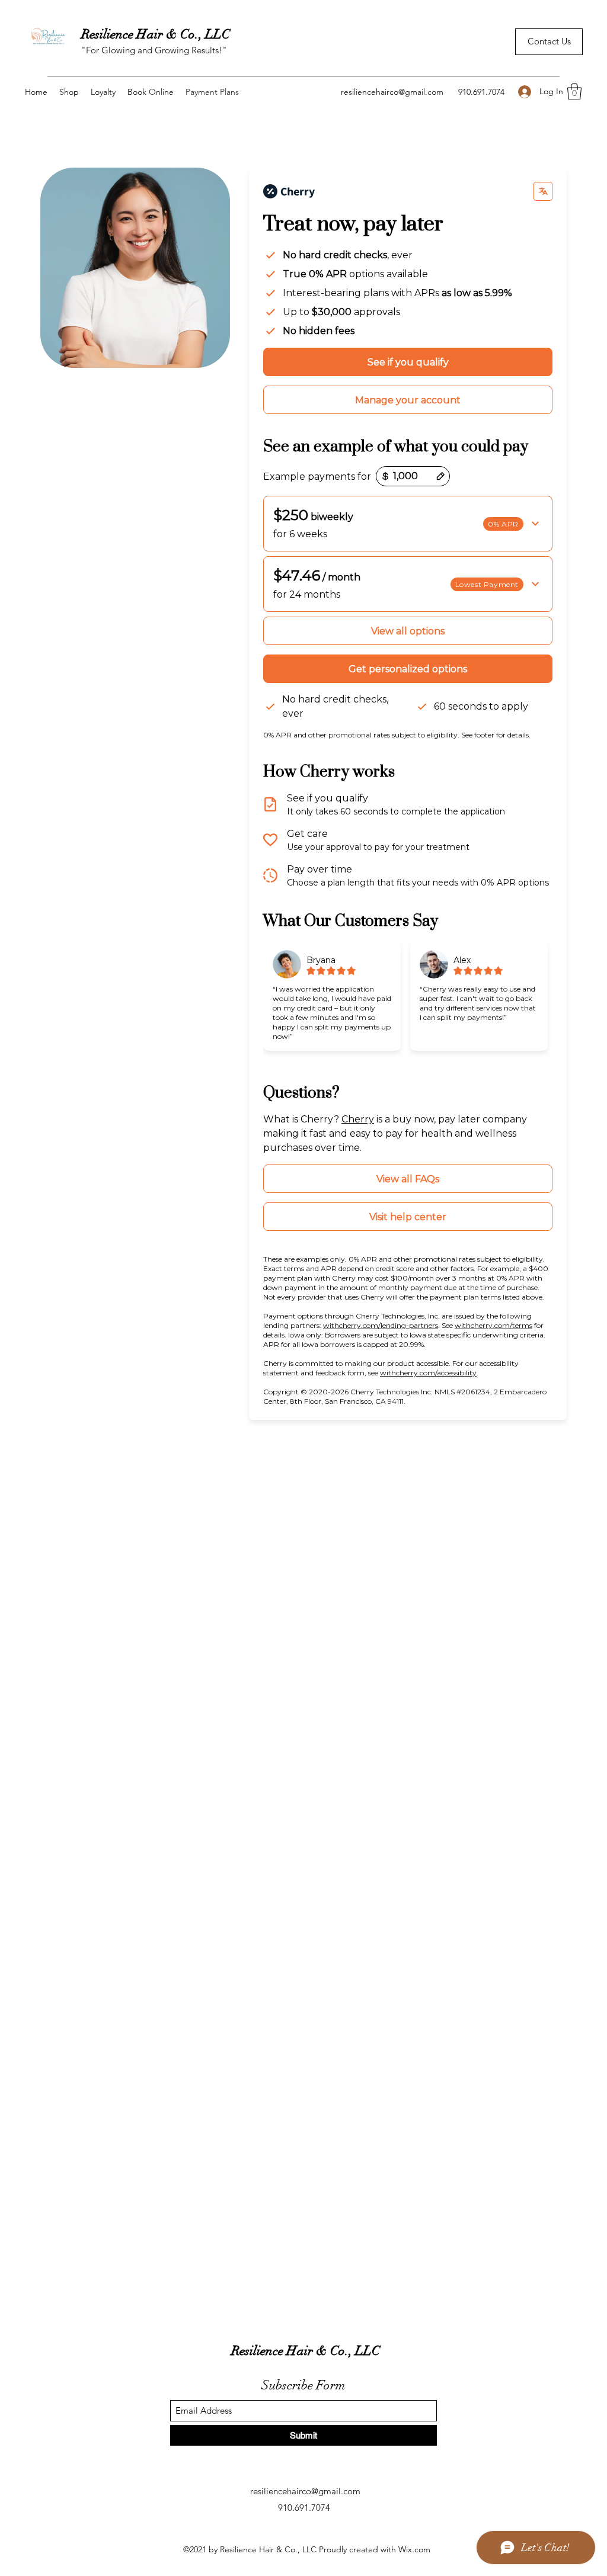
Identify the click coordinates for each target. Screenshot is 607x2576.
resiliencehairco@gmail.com (392, 92)
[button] (574, 92)
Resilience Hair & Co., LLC (156, 34)
